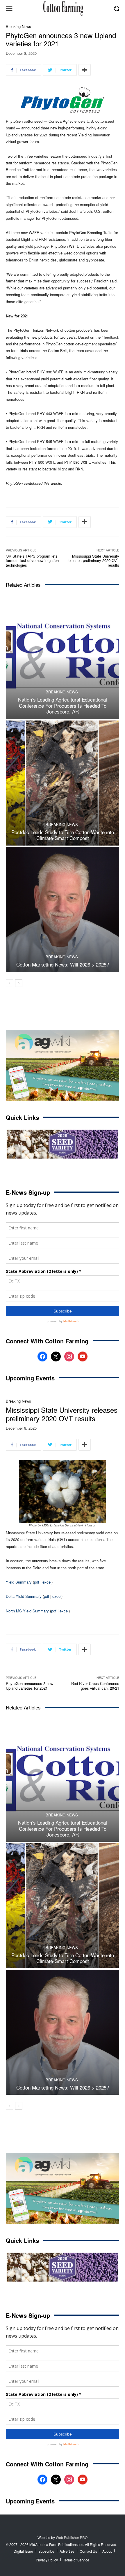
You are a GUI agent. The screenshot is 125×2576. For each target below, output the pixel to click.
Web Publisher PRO (72, 2537)
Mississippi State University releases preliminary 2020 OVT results (93, 560)
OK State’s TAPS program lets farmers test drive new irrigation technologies (32, 560)
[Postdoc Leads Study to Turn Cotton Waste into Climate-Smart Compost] (63, 783)
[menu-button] (9, 8)
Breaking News (18, 26)
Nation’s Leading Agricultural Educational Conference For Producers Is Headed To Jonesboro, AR (63, 705)
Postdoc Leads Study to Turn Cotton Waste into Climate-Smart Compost (63, 835)
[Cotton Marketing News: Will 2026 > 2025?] (63, 910)
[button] (116, 8)
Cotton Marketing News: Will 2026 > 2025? (63, 964)
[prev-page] (9, 983)
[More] (85, 70)
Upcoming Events (30, 1378)
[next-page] (19, 983)
